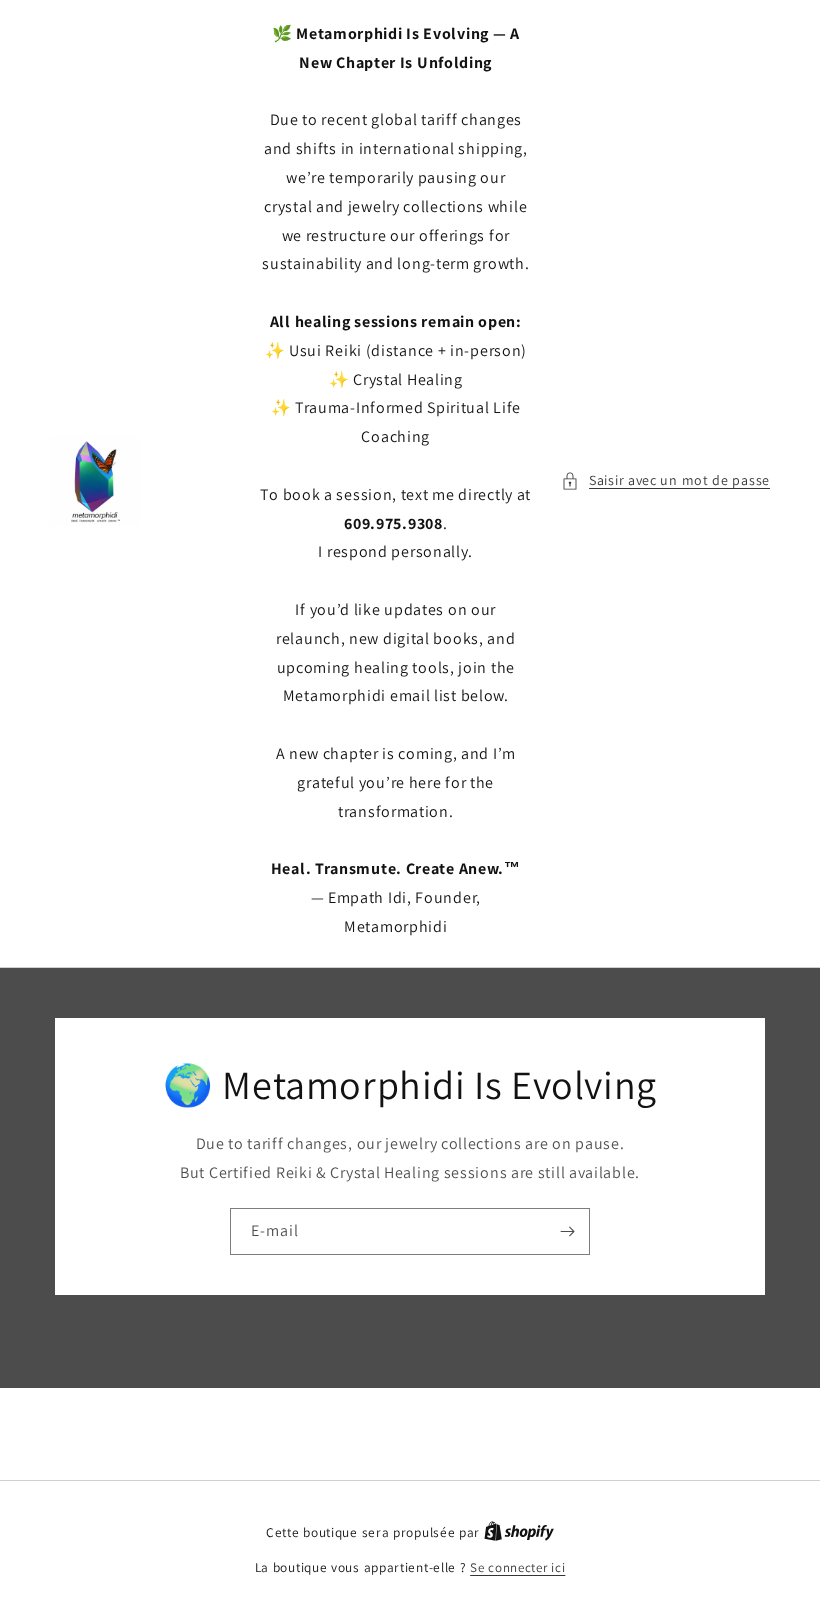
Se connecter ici (517, 1567)
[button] (665, 480)
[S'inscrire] (567, 1230)
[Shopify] (519, 1532)
